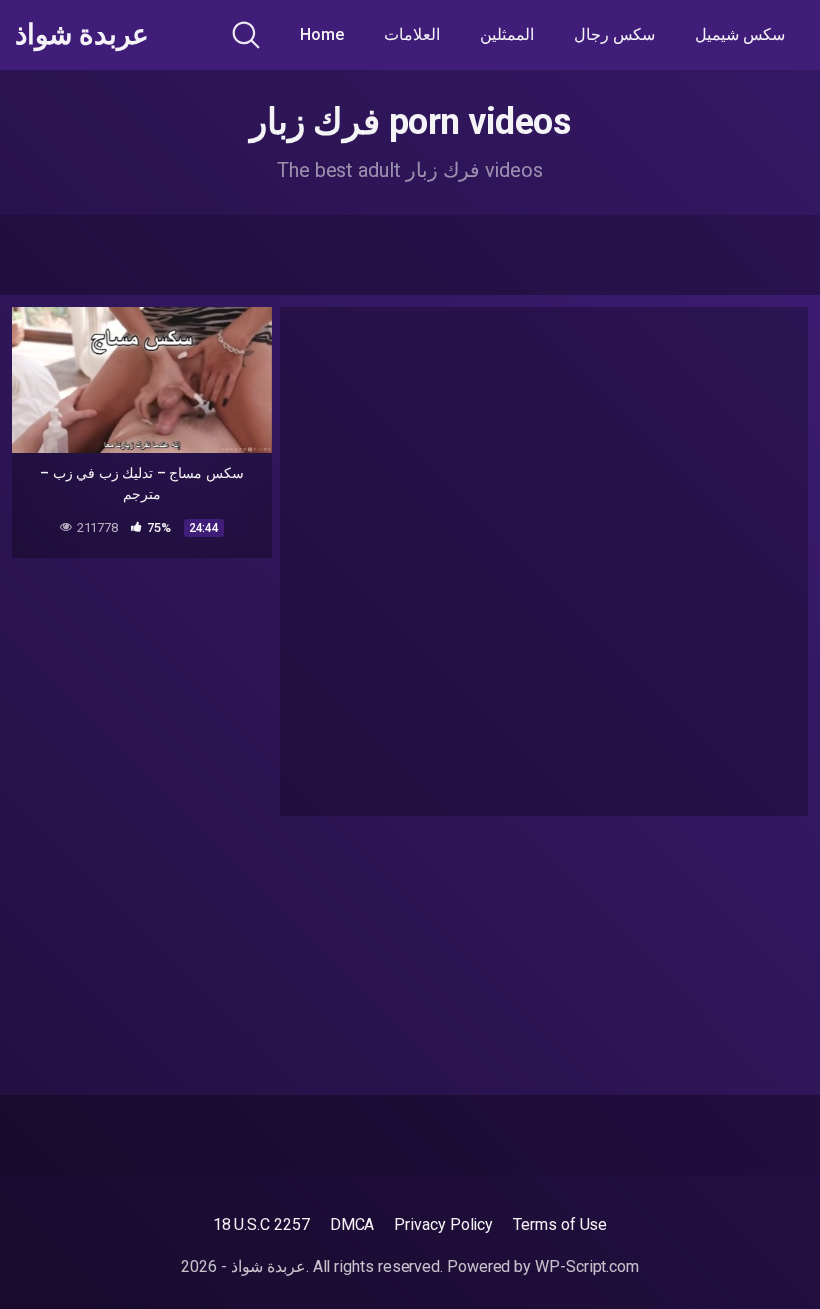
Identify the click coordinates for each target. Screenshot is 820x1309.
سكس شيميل (740, 34)
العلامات (412, 34)
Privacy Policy (443, 1224)
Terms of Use (560, 1224)
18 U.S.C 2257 (261, 1224)
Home (322, 34)
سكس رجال (614, 34)
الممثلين (507, 34)
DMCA (352, 1224)
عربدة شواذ (82, 35)
